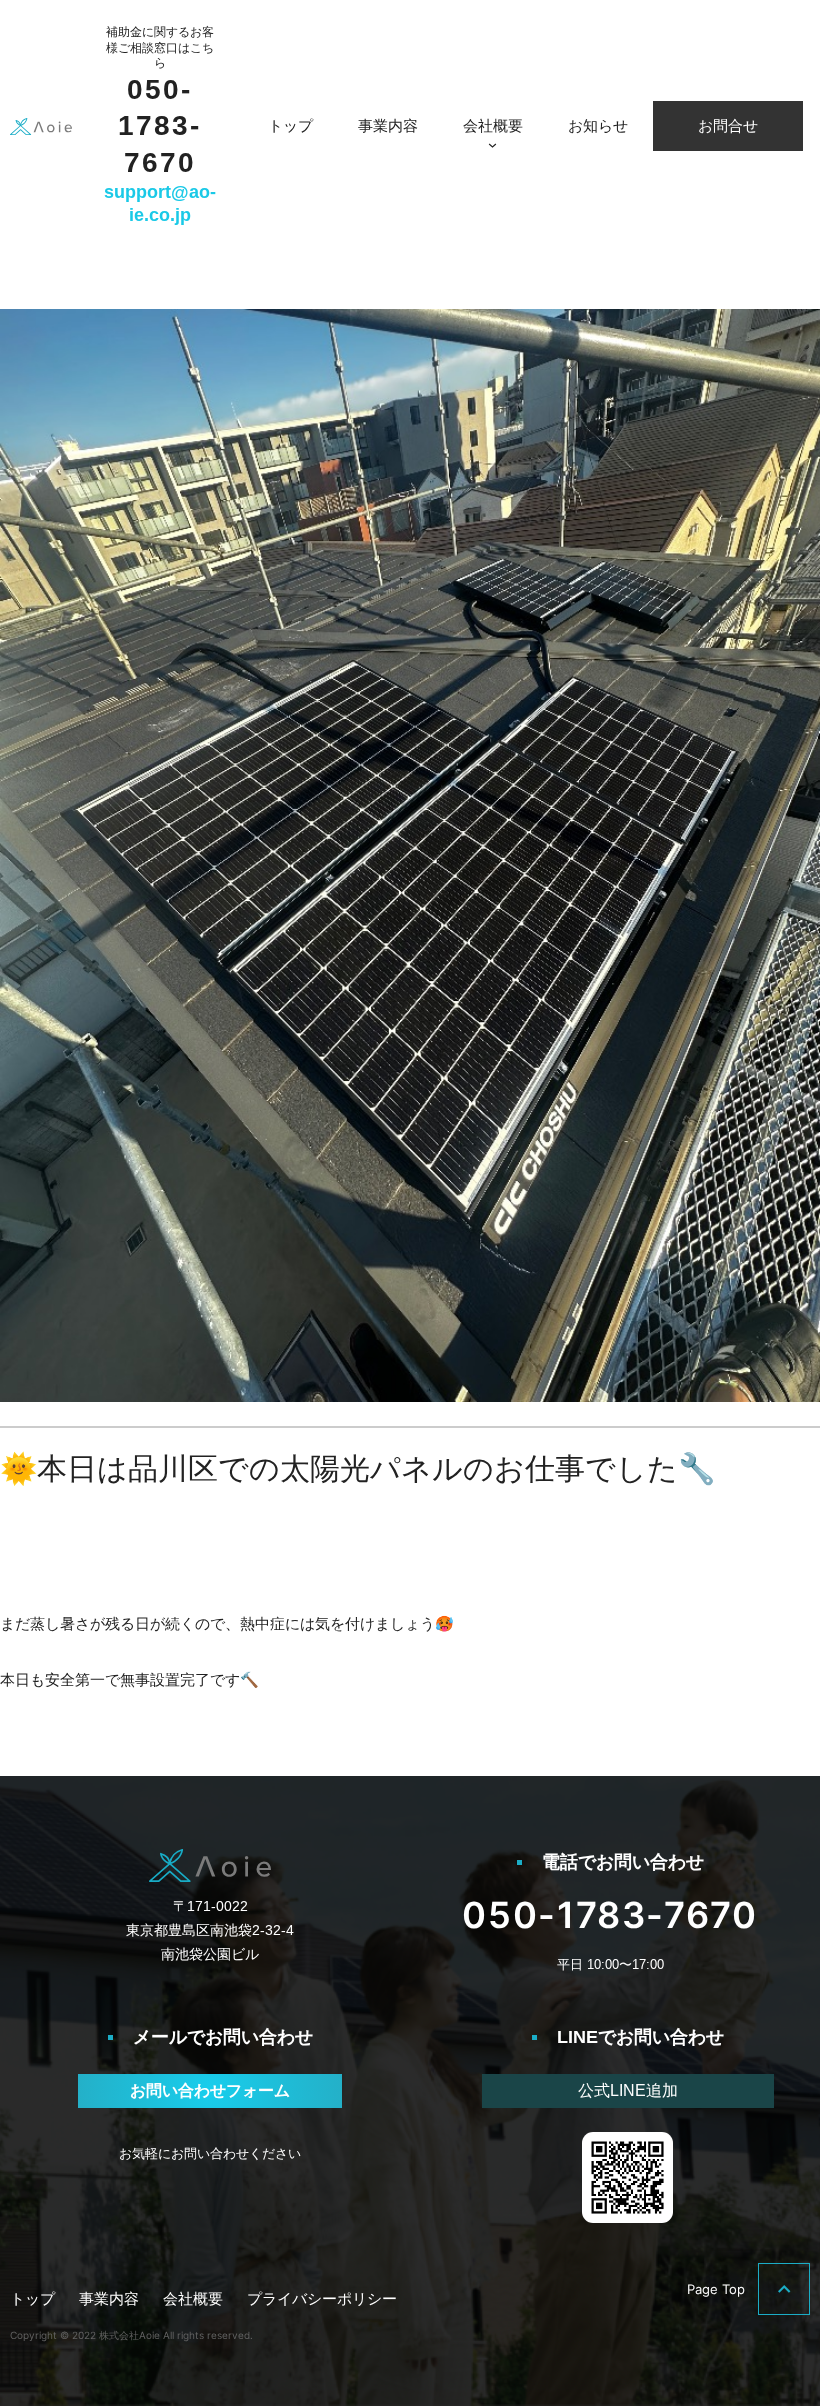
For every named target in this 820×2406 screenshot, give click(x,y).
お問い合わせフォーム (210, 2090)
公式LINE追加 (628, 2090)
